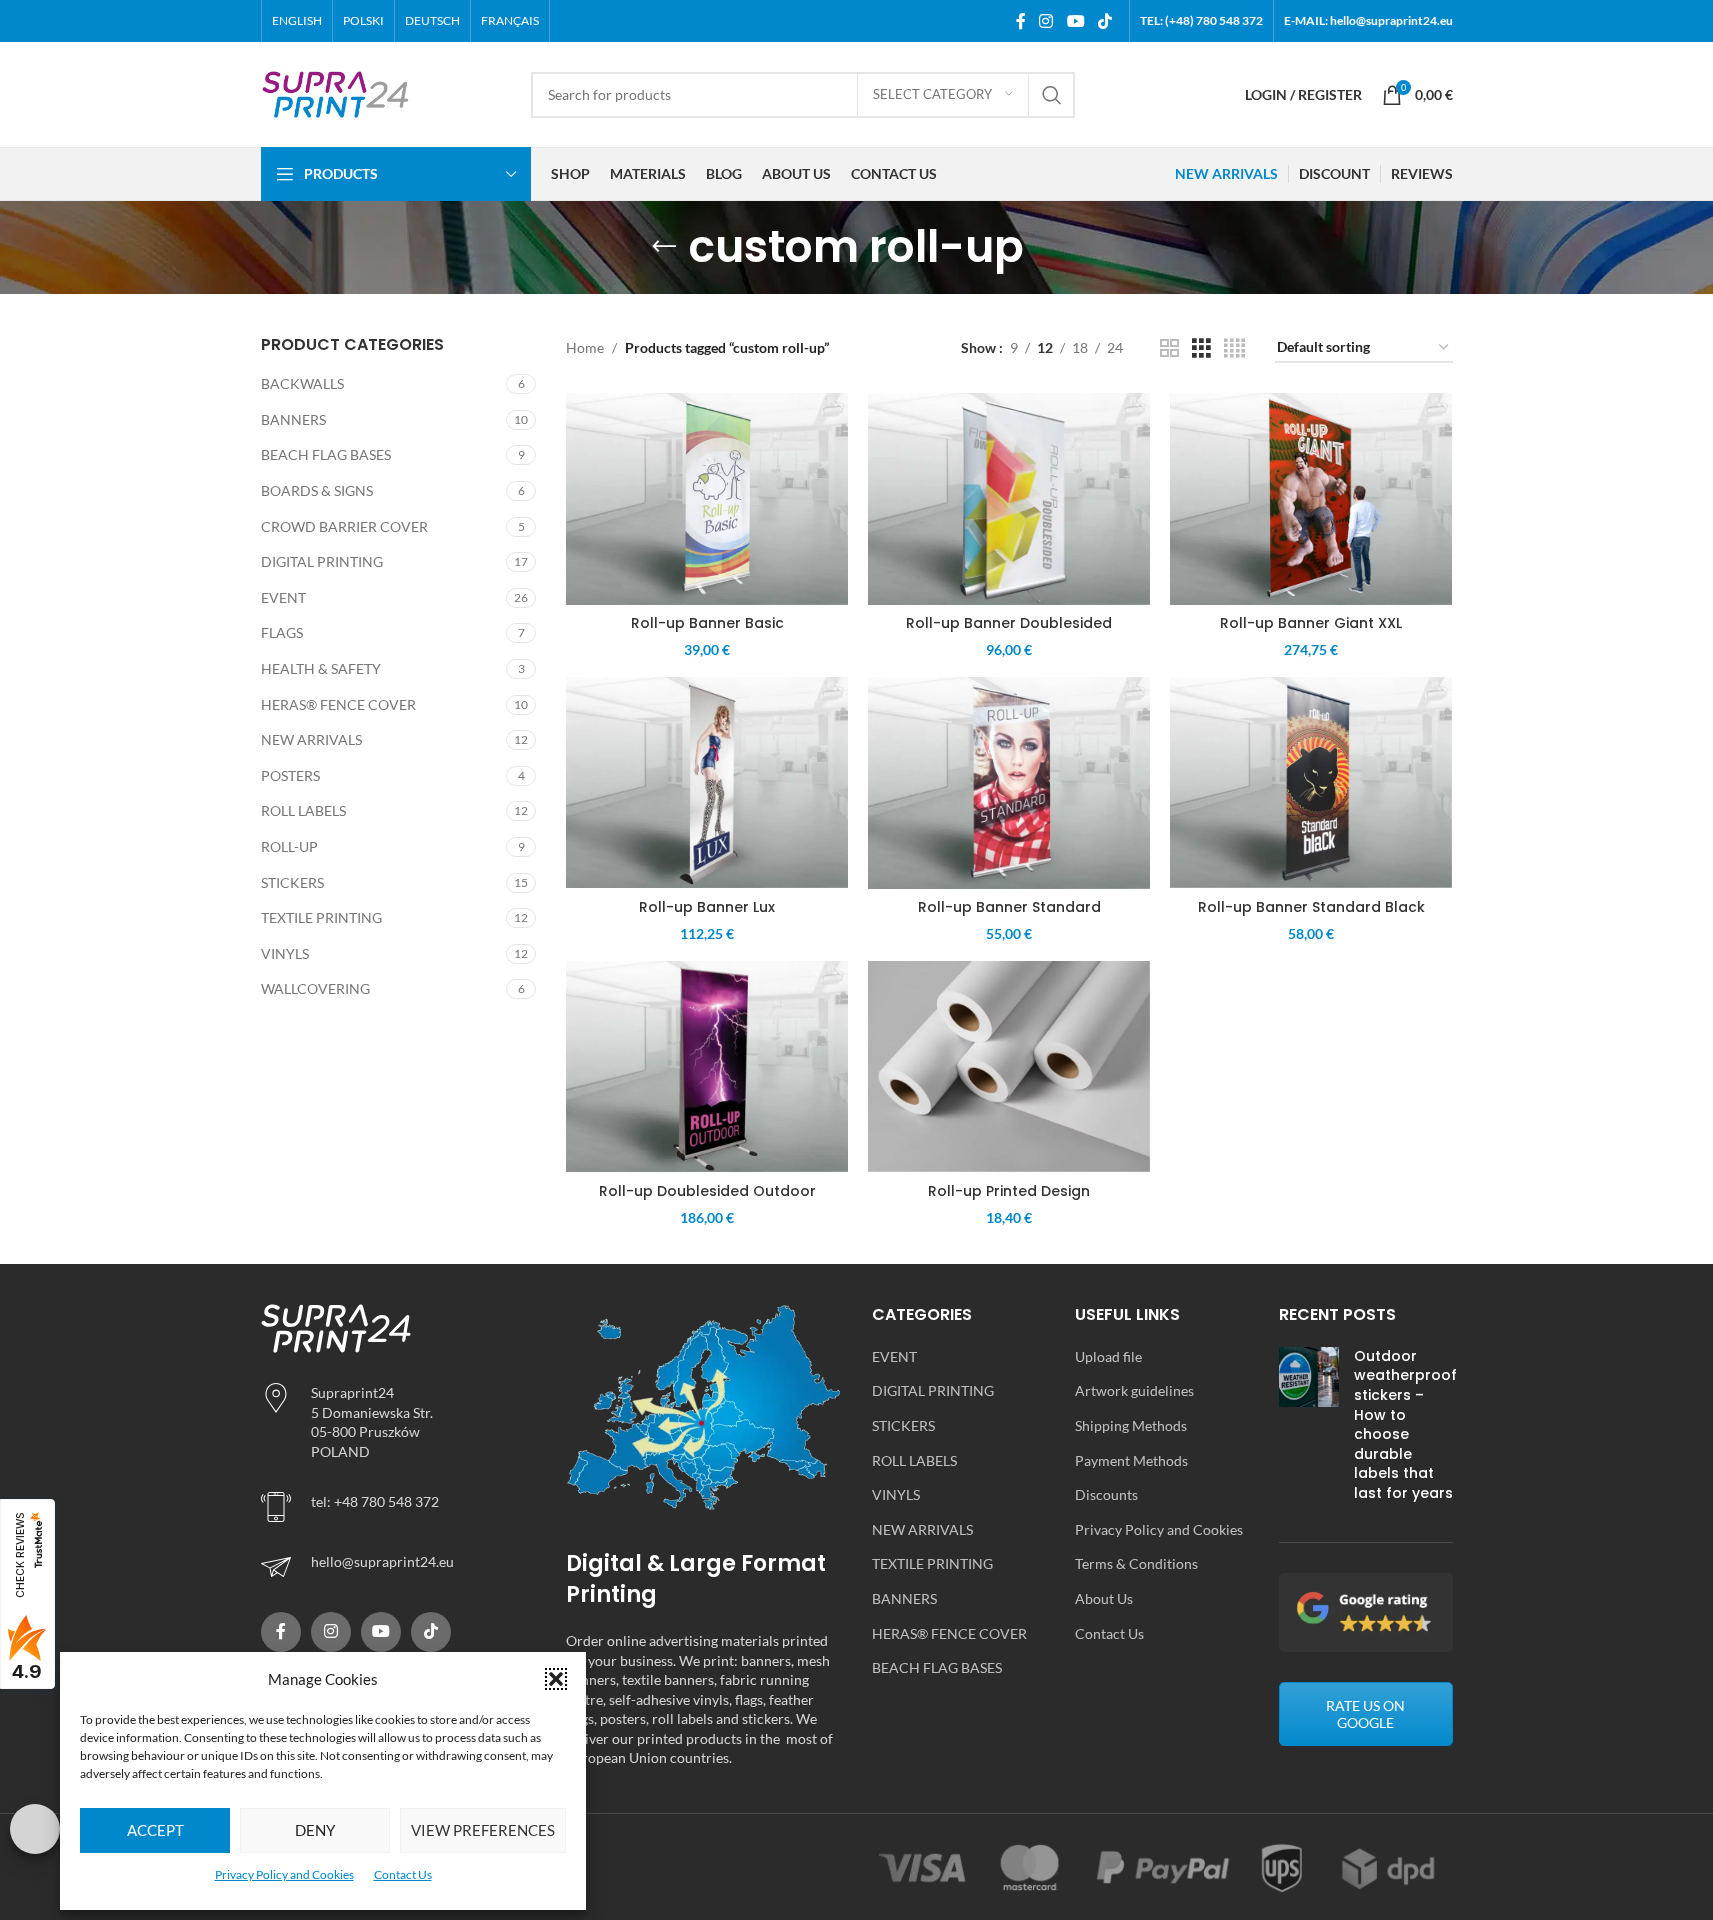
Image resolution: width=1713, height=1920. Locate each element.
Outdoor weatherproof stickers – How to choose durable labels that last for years (1405, 1424)
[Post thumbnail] (1309, 1429)
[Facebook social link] (1021, 21)
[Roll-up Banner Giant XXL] (1311, 499)
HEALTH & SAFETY (321, 668)
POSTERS (290, 775)
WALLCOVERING (315, 988)
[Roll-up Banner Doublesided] (1009, 499)
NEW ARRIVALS (311, 739)
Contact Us (403, 1874)
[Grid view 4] (1234, 348)
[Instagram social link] (1046, 21)
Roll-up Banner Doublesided (1009, 623)
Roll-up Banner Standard (1009, 907)
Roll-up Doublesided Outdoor (707, 1191)
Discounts (1106, 1494)
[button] (556, 1679)
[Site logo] (336, 92)
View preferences (483, 1830)
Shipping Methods (1131, 1425)
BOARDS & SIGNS (317, 490)
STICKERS (292, 882)
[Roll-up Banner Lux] (707, 783)
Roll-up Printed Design (1009, 1191)
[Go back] (664, 247)
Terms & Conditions (1136, 1563)
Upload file (1108, 1356)
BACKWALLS (302, 383)
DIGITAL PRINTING (322, 561)
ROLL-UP (289, 846)
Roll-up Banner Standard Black (1311, 907)
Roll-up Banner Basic (707, 623)
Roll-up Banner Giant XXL (1311, 623)
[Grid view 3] (1201, 348)
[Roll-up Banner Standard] (1009, 783)
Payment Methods (1131, 1460)
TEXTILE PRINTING (321, 917)
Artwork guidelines (1134, 1390)
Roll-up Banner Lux (707, 907)
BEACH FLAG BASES (326, 454)
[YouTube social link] (1075, 21)
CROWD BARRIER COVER (344, 526)
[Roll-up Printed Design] (1009, 1067)
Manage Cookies (35, 1829)
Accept (155, 1830)
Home (585, 347)
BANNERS (293, 419)
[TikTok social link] (1104, 21)
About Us (1104, 1598)
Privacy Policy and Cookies (284, 1874)
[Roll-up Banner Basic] (707, 499)
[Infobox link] (399, 1567)
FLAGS (282, 632)
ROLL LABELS (303, 810)
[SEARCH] (1052, 95)
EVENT (283, 597)
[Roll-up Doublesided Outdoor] (707, 1067)
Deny (315, 1830)
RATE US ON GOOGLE (1365, 1714)
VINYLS (285, 953)
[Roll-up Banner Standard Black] (1311, 783)
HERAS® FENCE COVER (338, 704)
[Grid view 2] (1169, 348)
